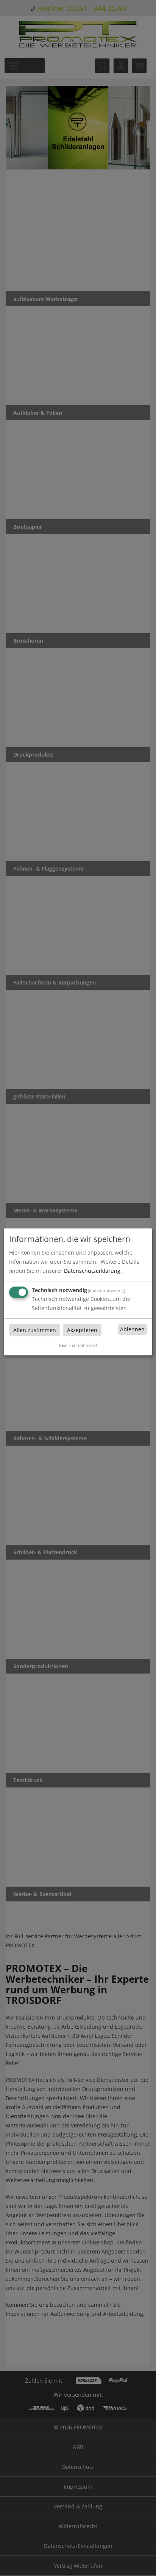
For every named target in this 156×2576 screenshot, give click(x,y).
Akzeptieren (82, 1330)
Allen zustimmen (35, 1330)
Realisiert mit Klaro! (78, 1345)
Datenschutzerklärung (92, 1271)
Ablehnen (132, 1330)
